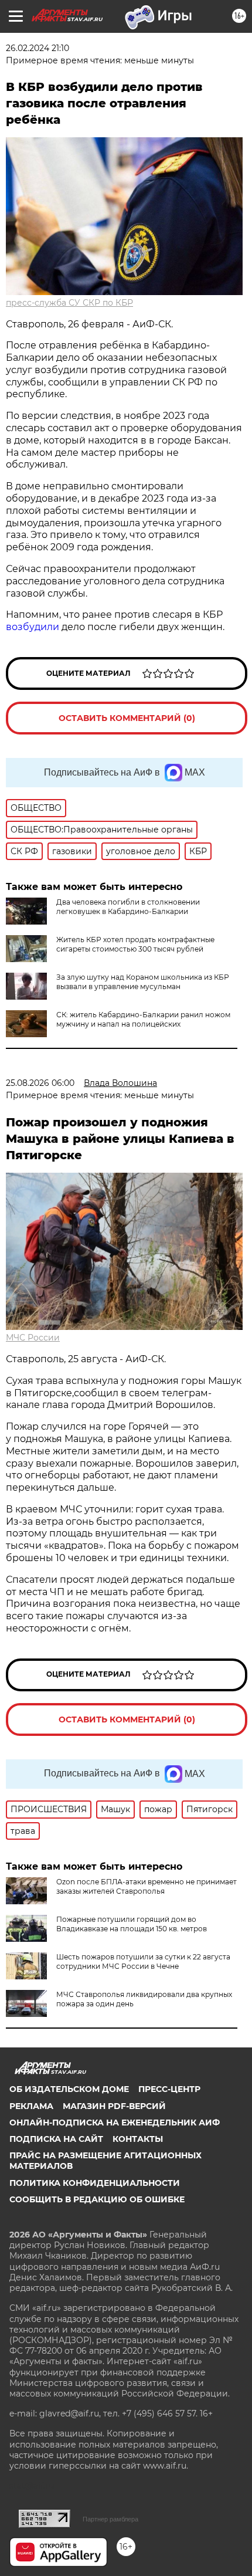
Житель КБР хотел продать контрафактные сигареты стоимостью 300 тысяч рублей (135, 944)
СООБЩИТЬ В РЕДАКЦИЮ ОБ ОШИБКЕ (97, 2199)
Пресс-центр (169, 2089)
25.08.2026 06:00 (40, 1083)
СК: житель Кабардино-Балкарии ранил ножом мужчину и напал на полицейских (143, 1019)
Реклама (31, 2106)
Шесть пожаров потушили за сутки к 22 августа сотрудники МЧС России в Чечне (143, 1961)
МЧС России (33, 1338)
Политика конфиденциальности (95, 2183)
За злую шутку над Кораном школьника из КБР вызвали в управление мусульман (143, 982)
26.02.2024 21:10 (38, 48)
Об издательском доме (69, 2089)
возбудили (33, 627)
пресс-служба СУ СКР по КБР (69, 303)
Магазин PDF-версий (114, 2106)
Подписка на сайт (56, 2139)
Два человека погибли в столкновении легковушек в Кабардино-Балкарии (128, 907)
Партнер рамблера (110, 2519)
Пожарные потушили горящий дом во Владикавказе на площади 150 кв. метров (132, 1924)
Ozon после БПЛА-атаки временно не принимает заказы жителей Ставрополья (147, 1886)
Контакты (138, 2139)
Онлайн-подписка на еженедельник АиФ (115, 2123)
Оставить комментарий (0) (127, 718)
